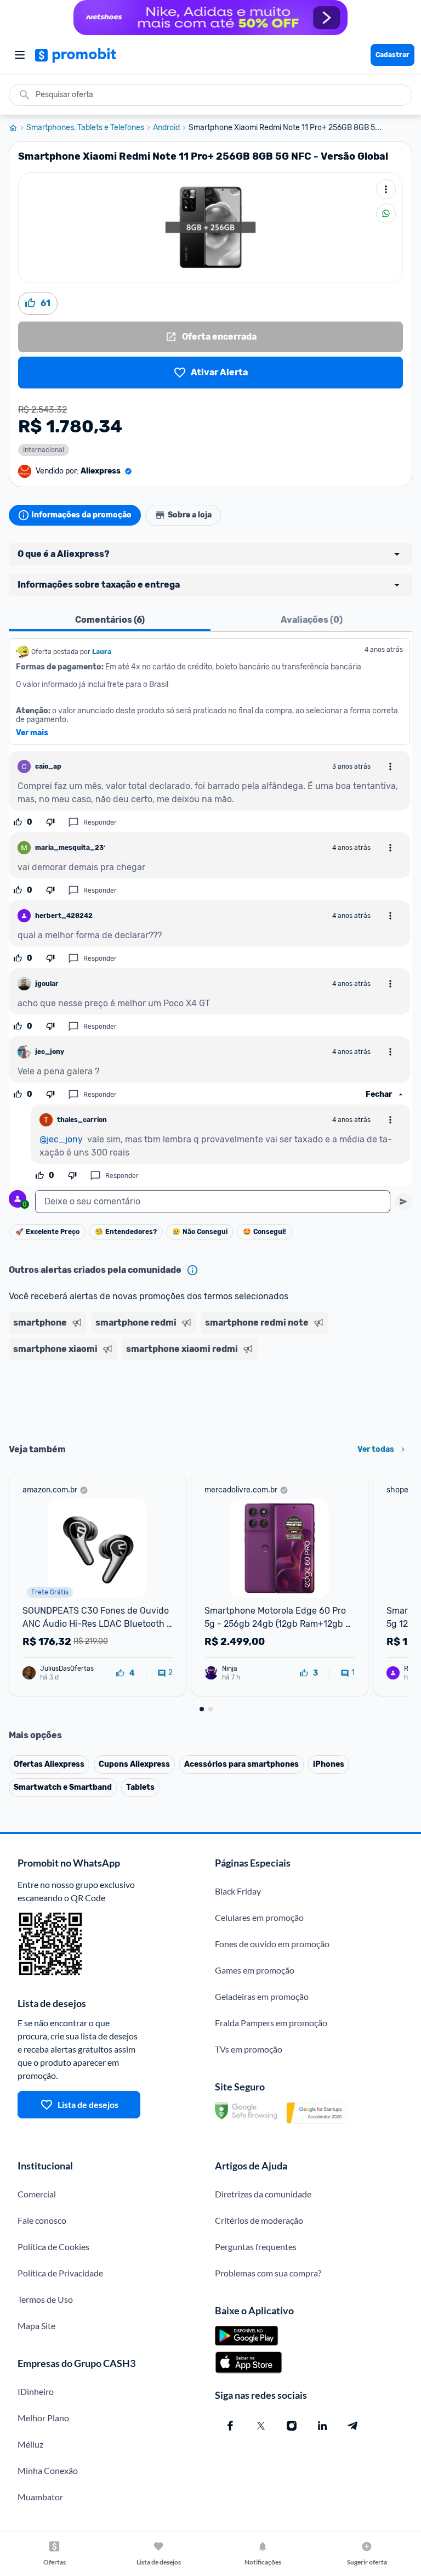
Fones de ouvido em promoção (272, 1944)
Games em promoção (255, 1970)
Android (166, 128)
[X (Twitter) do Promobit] (261, 2426)
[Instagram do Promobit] (292, 2426)
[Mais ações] (386, 189)
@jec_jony (61, 1139)
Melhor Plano (43, 2418)
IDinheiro (36, 2391)
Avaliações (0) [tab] (312, 620)
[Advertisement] (210, 1398)
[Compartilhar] (386, 213)
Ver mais (32, 733)
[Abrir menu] (20, 55)
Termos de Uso (45, 2299)
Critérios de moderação (259, 2220)
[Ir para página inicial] (18, 128)
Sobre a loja (190, 515)
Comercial (37, 2194)
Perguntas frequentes (256, 2247)
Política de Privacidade (60, 2273)
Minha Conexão (48, 2470)
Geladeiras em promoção (262, 1996)
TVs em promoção (249, 2049)
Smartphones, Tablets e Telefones (85, 128)
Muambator (40, 2497)
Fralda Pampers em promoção (271, 2023)
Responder (100, 822)
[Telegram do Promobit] (353, 2426)
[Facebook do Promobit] (230, 2426)
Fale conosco (42, 2220)
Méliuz (30, 2444)
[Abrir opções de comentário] (390, 766)
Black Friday (238, 1891)
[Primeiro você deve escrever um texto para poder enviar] (403, 1202)
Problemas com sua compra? (268, 2273)
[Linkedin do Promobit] (322, 2426)
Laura (102, 652)
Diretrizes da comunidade (263, 2194)
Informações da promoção (81, 515)
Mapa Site (36, 2326)
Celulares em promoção (259, 1917)
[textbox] (213, 1202)
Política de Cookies (53, 2247)
